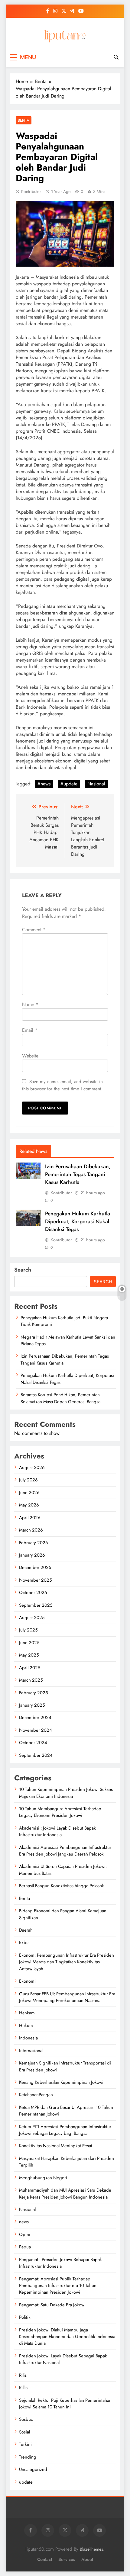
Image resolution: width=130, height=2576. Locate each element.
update (26, 2482)
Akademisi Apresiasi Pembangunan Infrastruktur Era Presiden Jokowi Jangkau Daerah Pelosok (65, 1851)
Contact (45, 2559)
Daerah (26, 1930)
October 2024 (33, 1743)
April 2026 (30, 1518)
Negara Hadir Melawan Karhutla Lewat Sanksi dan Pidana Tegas (68, 1340)
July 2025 (28, 1630)
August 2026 (32, 1468)
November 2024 (36, 1730)
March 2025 (31, 1680)
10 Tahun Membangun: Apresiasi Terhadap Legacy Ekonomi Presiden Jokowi (60, 1812)
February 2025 (33, 1693)
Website (30, 1056)
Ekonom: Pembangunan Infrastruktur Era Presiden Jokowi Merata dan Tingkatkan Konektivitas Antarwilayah (67, 1962)
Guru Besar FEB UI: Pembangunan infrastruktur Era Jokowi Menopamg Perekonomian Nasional (67, 1997)
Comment (34, 930)
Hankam (27, 2013)
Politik (25, 2317)
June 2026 (29, 1493)
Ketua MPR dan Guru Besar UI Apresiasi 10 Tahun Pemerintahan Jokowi (66, 2111)
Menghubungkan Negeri (43, 2178)
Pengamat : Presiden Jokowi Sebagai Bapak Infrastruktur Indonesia (60, 2263)
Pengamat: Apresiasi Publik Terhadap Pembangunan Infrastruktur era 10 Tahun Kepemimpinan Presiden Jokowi (58, 2286)
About (87, 2559)
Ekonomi (27, 1981)
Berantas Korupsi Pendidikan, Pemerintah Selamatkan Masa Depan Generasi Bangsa (62, 1398)
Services (67, 2559)
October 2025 (33, 1593)
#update (69, 784)
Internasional (31, 2051)
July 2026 (28, 1480)
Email (30, 1030)
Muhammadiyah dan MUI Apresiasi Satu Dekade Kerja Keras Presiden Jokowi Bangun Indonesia (65, 2193)
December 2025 (35, 1567)
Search (23, 1270)
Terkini (25, 2444)
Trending (28, 2457)
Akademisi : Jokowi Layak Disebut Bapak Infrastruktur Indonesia (57, 1831)
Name (30, 1004)
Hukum (26, 2026)
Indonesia (28, 2038)
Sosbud (26, 2419)
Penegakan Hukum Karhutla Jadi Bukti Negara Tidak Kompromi (64, 1321)
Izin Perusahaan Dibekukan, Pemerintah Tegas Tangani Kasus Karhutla (78, 1174)
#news (44, 784)
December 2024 (35, 1718)
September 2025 (36, 1605)
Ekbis (24, 1942)
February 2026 (34, 1543)
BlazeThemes (91, 2549)
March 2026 (31, 1530)
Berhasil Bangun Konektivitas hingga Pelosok (62, 1886)
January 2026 (32, 1555)
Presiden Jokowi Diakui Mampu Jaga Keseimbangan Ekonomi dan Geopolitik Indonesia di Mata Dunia (67, 2337)
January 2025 (32, 1705)
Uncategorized (33, 2469)
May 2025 (29, 1655)
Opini (25, 2234)
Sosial (24, 2432)
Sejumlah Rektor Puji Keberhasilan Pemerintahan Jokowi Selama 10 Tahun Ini (65, 2404)
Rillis (23, 2388)
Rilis (23, 2375)
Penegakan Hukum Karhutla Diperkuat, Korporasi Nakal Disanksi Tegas (78, 1221)
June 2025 (29, 1643)
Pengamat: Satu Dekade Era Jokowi (52, 2305)
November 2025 (35, 1580)
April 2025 (30, 1668)
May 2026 (29, 1505)
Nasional (96, 784)
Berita (24, 120)
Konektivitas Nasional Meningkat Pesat (56, 2146)
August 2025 (32, 1618)
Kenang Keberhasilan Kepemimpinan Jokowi (61, 2082)
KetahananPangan (36, 2095)
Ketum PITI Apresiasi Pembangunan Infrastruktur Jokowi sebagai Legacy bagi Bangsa (65, 2130)
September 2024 (36, 1755)
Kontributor (31, 191)
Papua (25, 2247)
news (24, 2222)
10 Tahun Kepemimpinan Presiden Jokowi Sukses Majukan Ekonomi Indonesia (66, 1793)
